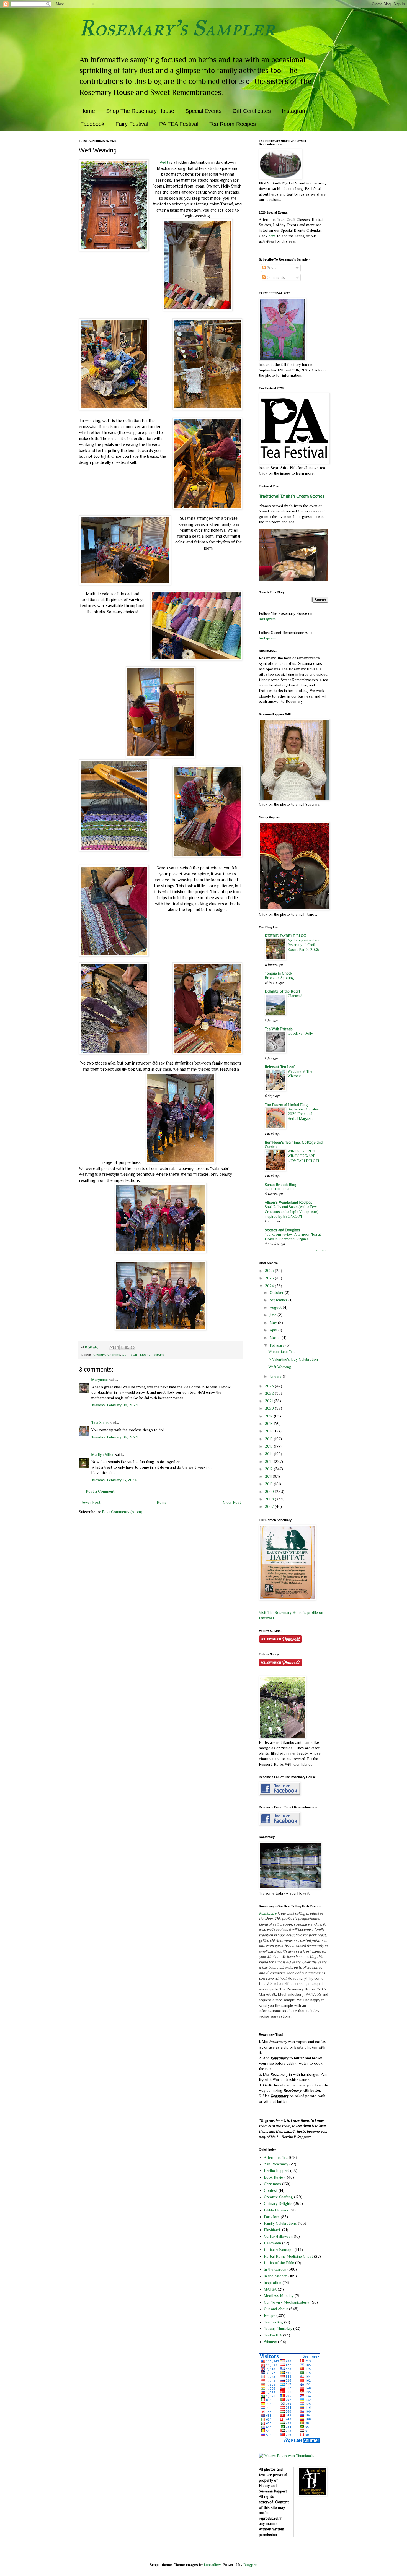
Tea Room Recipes (233, 124)
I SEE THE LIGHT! (279, 1189)
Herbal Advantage (279, 2250)
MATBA (270, 2289)
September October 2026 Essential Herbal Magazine (303, 1114)
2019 (269, 1416)
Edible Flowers (276, 2210)
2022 (270, 1393)
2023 (270, 1386)
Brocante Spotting (279, 978)
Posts (271, 268)
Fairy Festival (132, 124)
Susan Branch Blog (281, 1185)
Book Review (275, 2177)
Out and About (276, 2309)
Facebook (92, 124)
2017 (269, 1431)
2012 (269, 1469)
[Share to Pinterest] (133, 1347)
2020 (270, 1408)
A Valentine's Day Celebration (293, 1359)
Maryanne (100, 1380)
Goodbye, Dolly (300, 1033)
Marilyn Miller (103, 1454)
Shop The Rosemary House (140, 111)
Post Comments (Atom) (122, 1512)
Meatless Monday (279, 2296)
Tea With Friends (279, 1029)
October (277, 1292)
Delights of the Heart (282, 991)
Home (88, 111)
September (279, 1300)
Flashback (272, 2230)
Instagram (294, 111)
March (276, 1338)
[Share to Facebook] (127, 1347)
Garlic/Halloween (278, 2236)
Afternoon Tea (276, 2158)
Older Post (232, 1502)
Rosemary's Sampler (177, 28)
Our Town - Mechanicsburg (143, 1355)
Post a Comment (100, 1491)
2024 (270, 1286)
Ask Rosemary (276, 2164)
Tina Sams (100, 1422)
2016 (269, 1439)
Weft (164, 162)
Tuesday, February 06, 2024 (115, 1405)
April (274, 1330)
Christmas (272, 2184)
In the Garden (275, 2269)
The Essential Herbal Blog (286, 1105)
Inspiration (273, 2283)
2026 (270, 1271)
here (273, 236)
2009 (270, 1492)
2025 (270, 1278)
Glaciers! (295, 996)
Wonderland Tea (282, 1352)
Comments (275, 277)
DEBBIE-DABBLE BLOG (285, 936)
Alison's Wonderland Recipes (288, 1202)
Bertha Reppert (276, 2171)
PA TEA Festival (179, 124)
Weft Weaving (280, 1367)
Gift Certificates (252, 111)
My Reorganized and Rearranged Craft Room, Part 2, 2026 (304, 945)
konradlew (212, 2565)
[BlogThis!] (117, 1347)
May (274, 1323)
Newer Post (90, 1502)
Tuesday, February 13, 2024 (114, 1480)
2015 (269, 1446)
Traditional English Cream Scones (292, 496)
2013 (269, 1461)
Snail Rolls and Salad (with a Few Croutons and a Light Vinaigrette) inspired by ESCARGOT (292, 1212)
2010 (269, 1484)
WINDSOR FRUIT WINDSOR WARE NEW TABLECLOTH (304, 1156)
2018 (269, 1424)
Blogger (250, 2565)
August (276, 1307)
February (278, 1345)
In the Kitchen (276, 2276)
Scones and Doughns (282, 1230)
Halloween (272, 2243)
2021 (269, 1401)
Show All (322, 1251)
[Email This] (112, 1347)
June (274, 1315)
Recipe (270, 2315)
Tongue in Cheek (279, 973)
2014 (269, 1454)
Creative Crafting (107, 1355)
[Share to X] (122, 1347)
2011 (269, 1476)
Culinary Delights (278, 2203)
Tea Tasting (273, 2322)
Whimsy (270, 2342)
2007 (270, 1506)
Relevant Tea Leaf (280, 1067)
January (276, 1376)
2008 (270, 1499)
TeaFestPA (273, 2335)
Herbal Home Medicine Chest (288, 2256)
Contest (271, 2190)
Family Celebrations (280, 2223)
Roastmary (268, 1913)
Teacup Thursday (278, 2328)
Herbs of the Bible (279, 2263)
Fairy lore (272, 2217)
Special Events (203, 111)
